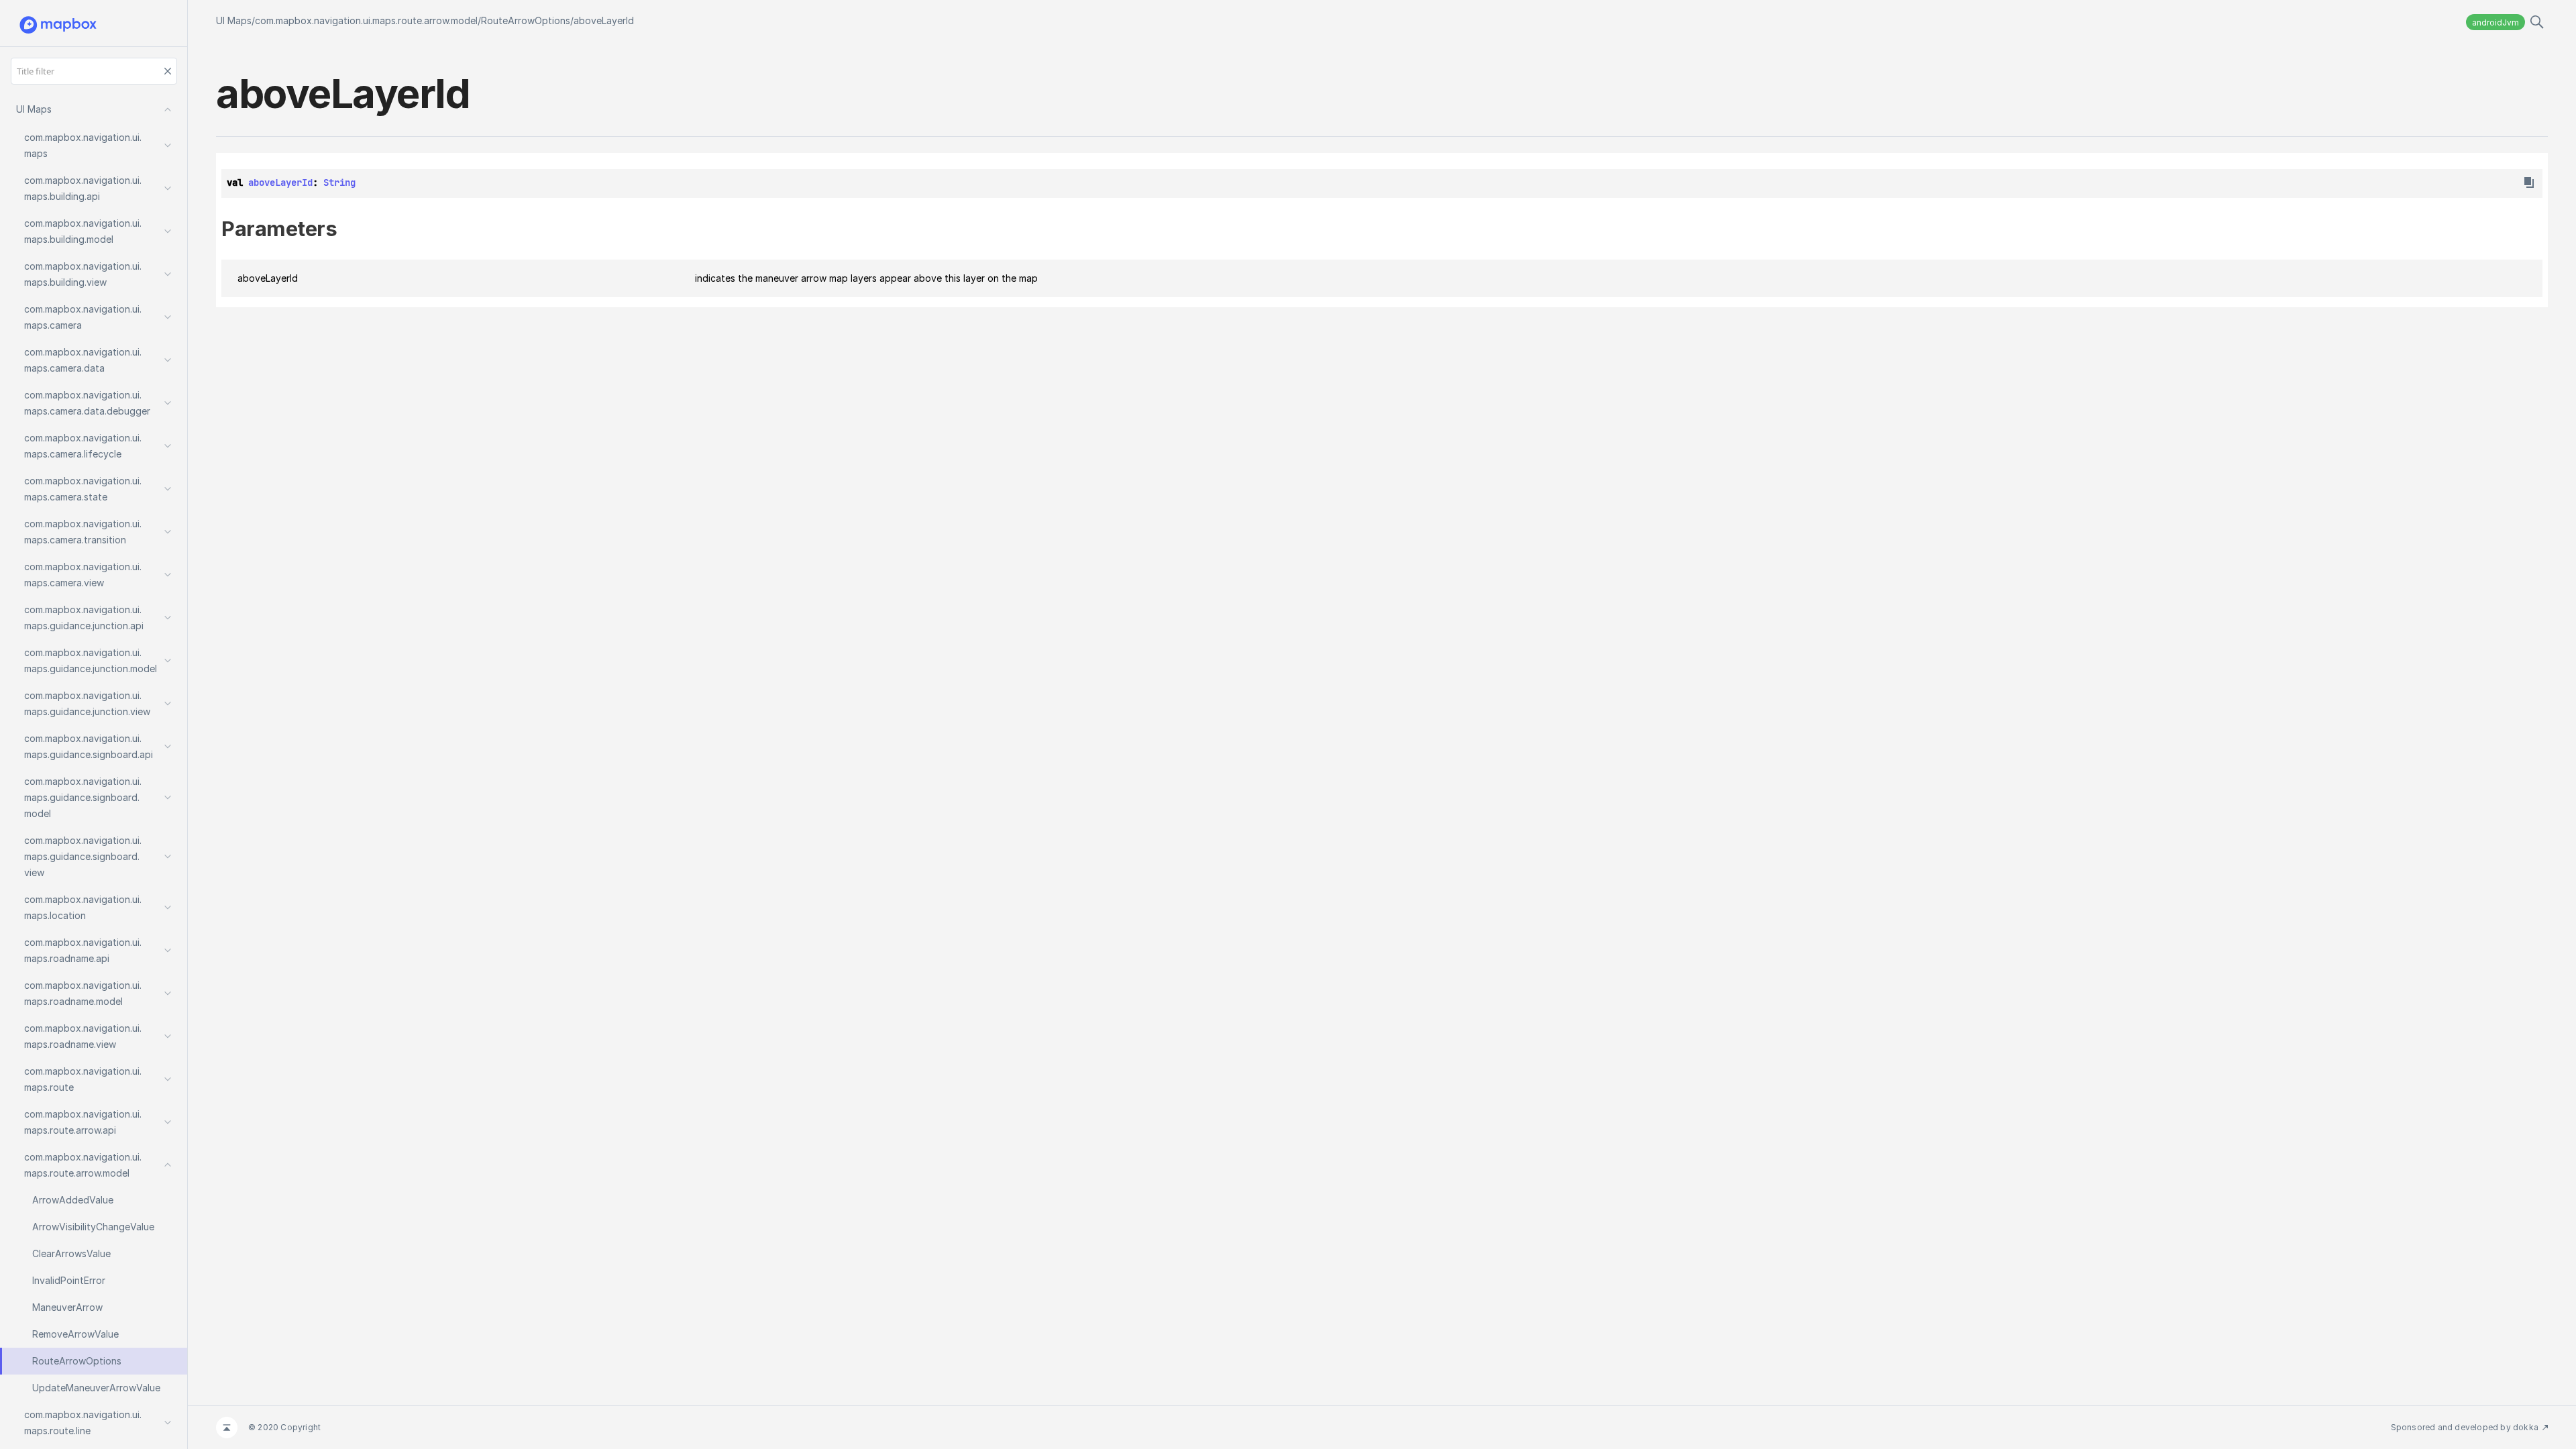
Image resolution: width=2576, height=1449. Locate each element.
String (339, 182)
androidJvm (2495, 22)
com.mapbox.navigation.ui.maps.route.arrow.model (366, 20)
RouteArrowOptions (526, 20)
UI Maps (234, 20)
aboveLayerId (604, 20)
